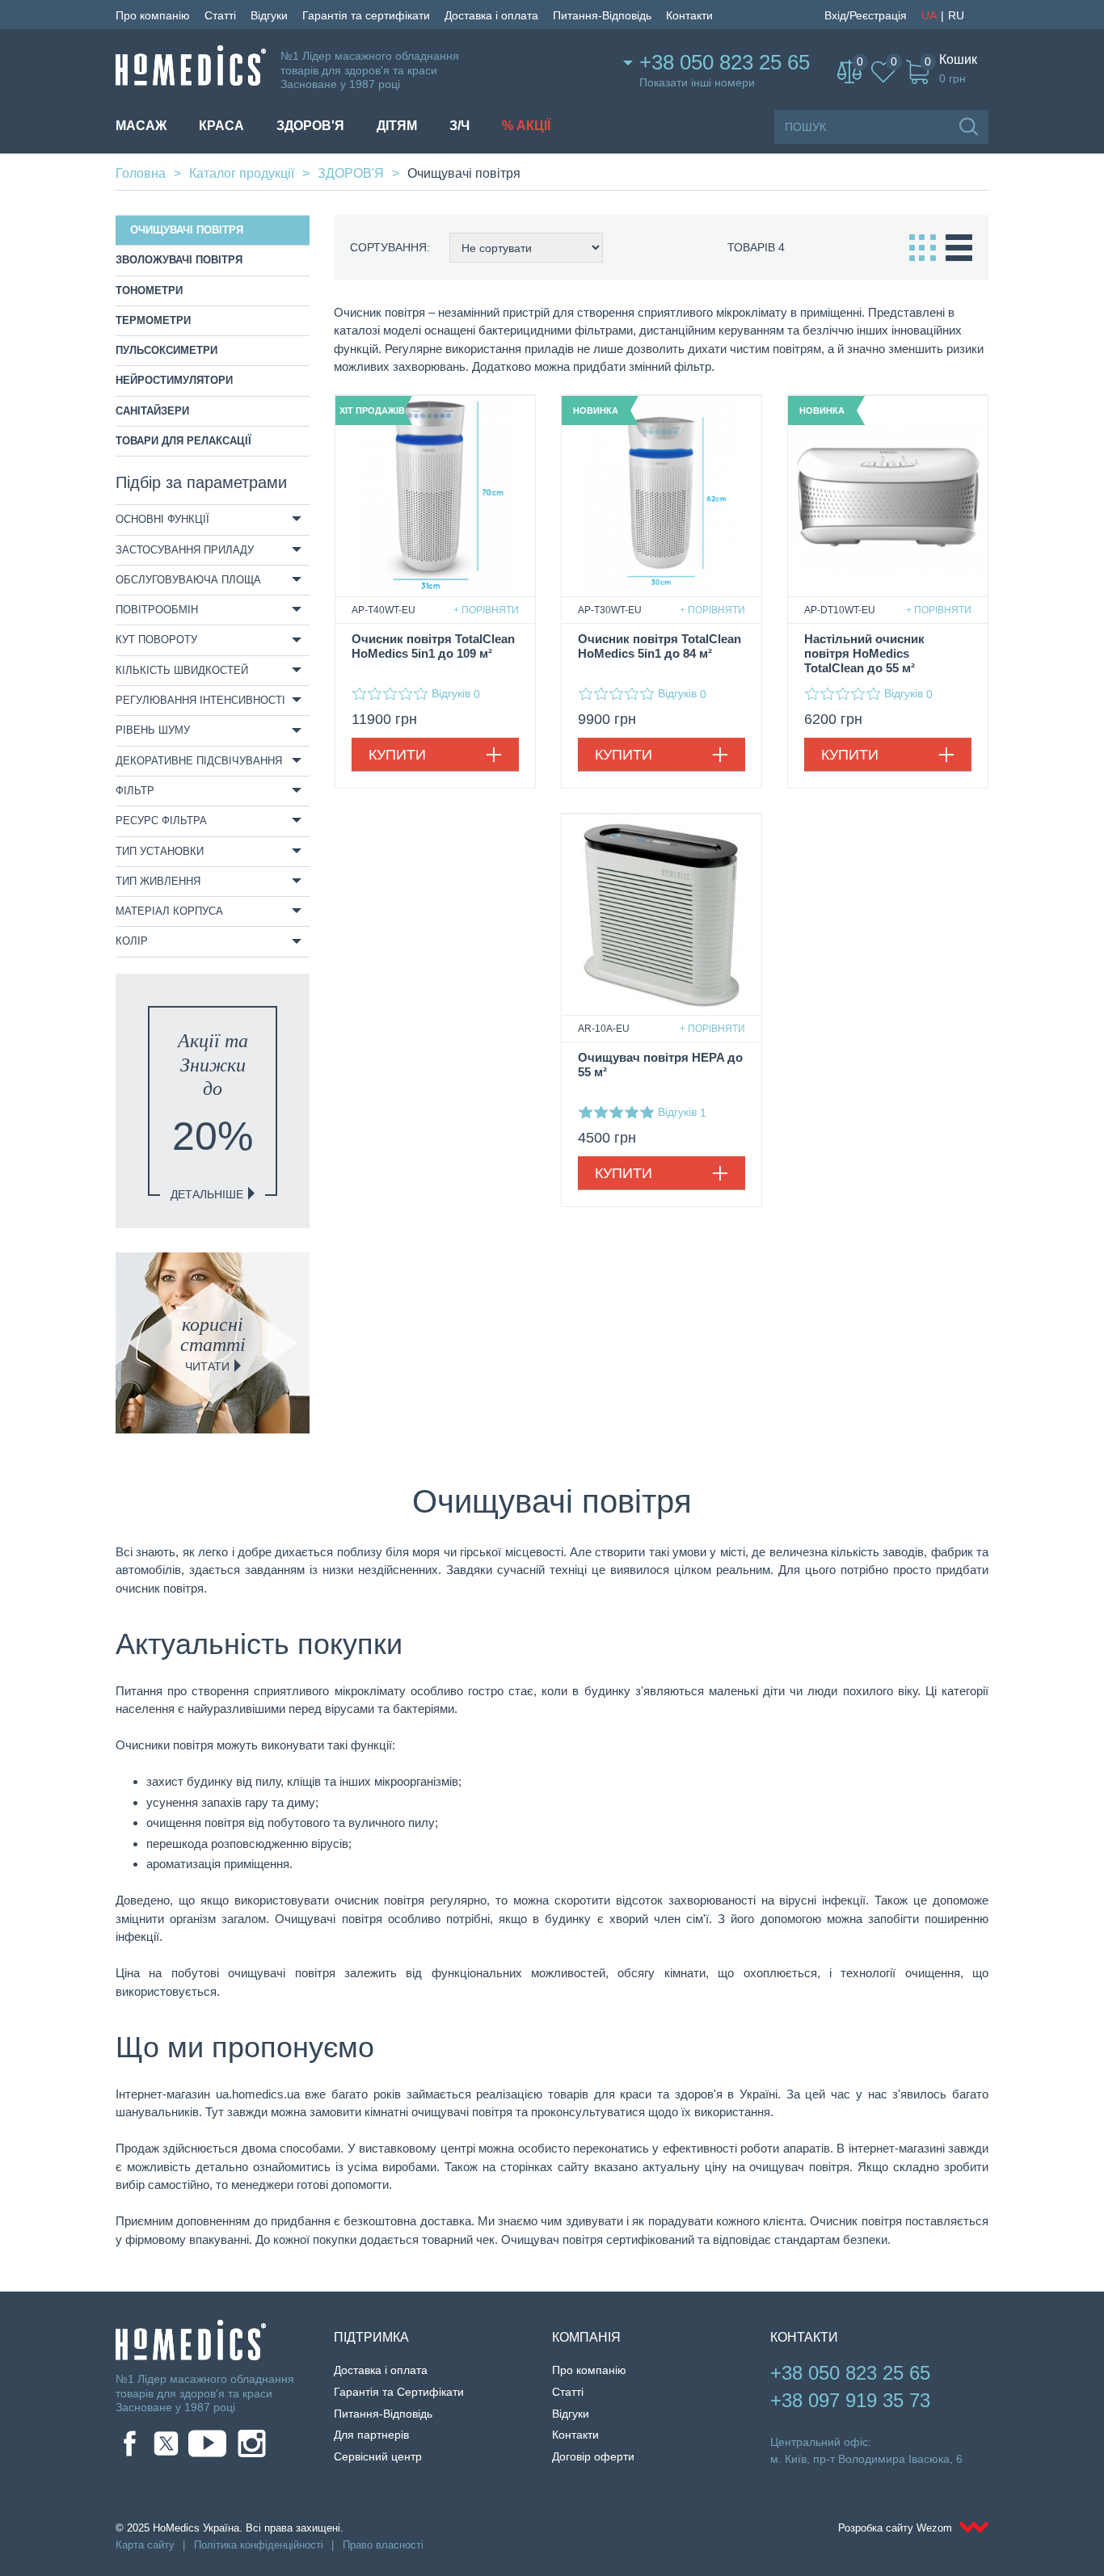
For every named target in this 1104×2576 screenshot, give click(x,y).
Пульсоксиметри (166, 350)
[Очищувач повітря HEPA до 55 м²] (662, 914)
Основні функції (162, 519)
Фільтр (135, 791)
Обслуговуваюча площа (188, 580)
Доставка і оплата (491, 15)
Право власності (383, 2545)
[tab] (213, 520)
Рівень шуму (153, 730)
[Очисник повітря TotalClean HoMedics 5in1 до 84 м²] (662, 496)
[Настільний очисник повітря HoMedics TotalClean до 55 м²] (888, 496)
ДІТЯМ (397, 126)
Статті (220, 15)
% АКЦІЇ (526, 126)
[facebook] (130, 2443)
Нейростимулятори (174, 380)
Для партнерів (371, 2435)
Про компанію (153, 15)
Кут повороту (156, 640)
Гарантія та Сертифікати (399, 2392)
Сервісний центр (378, 2456)
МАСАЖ (141, 126)
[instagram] (252, 2443)
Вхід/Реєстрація (866, 15)
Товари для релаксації (183, 441)
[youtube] (207, 2443)
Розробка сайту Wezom (897, 2528)
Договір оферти (593, 2456)
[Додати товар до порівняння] (486, 610)
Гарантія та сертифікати (366, 15)
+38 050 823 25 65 (725, 62)
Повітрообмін (157, 610)
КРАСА (221, 126)
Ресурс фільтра (161, 821)
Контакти (689, 15)
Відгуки (269, 15)
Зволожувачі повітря (179, 260)
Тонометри (149, 290)
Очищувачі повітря (187, 230)
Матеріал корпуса (169, 911)
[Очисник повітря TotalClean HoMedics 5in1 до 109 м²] (435, 496)
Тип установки (160, 851)
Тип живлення (158, 881)
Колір (132, 941)
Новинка (596, 410)
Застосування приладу (185, 550)
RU (956, 15)
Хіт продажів (372, 410)
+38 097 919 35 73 (850, 2400)
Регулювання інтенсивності (200, 700)
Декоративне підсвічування (199, 761)
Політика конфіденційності (259, 2545)
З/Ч (459, 126)
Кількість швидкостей (182, 670)
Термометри (153, 320)
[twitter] (166, 2443)
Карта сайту (145, 2545)
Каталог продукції (242, 173)
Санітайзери (152, 411)
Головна (141, 173)
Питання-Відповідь (602, 15)
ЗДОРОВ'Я (310, 126)
